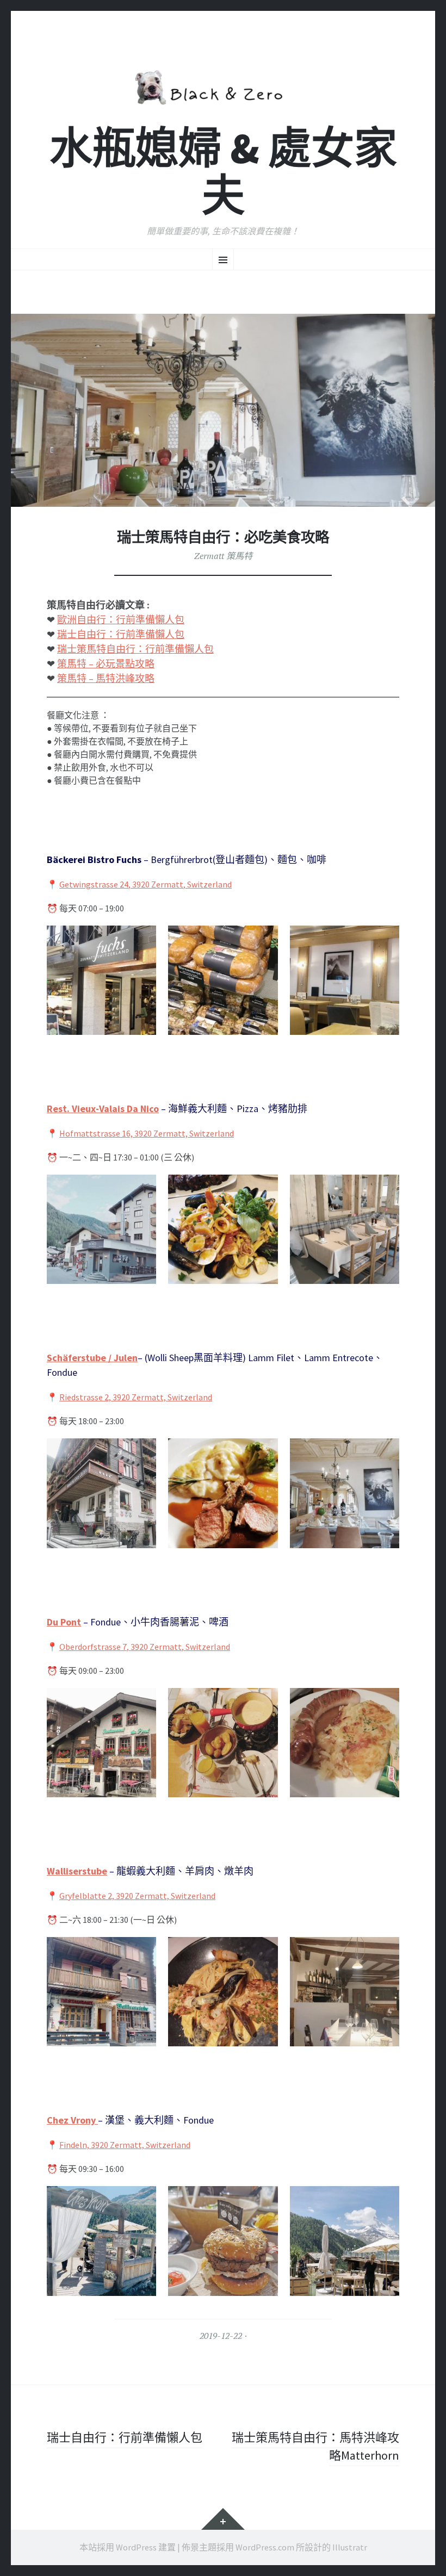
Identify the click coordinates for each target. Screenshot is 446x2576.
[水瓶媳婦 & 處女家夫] (223, 85)
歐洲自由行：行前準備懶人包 (121, 620)
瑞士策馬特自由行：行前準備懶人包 (135, 649)
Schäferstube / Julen (92, 1358)
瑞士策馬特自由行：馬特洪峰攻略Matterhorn (315, 2446)
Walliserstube (77, 1871)
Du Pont (64, 1622)
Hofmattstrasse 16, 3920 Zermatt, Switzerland (147, 1133)
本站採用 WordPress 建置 (128, 2547)
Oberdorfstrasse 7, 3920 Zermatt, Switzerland (145, 1647)
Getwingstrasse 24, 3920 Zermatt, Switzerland (145, 884)
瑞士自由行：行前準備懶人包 (121, 634)
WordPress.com (265, 2547)
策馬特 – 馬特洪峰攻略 (106, 678)
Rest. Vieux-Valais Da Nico (103, 1109)
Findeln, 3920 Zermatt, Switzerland (125, 2145)
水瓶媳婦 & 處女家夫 (223, 172)
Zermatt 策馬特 (223, 556)
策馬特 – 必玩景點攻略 (106, 664)
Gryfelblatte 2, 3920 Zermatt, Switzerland (137, 1896)
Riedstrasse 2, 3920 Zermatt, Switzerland (136, 1397)
